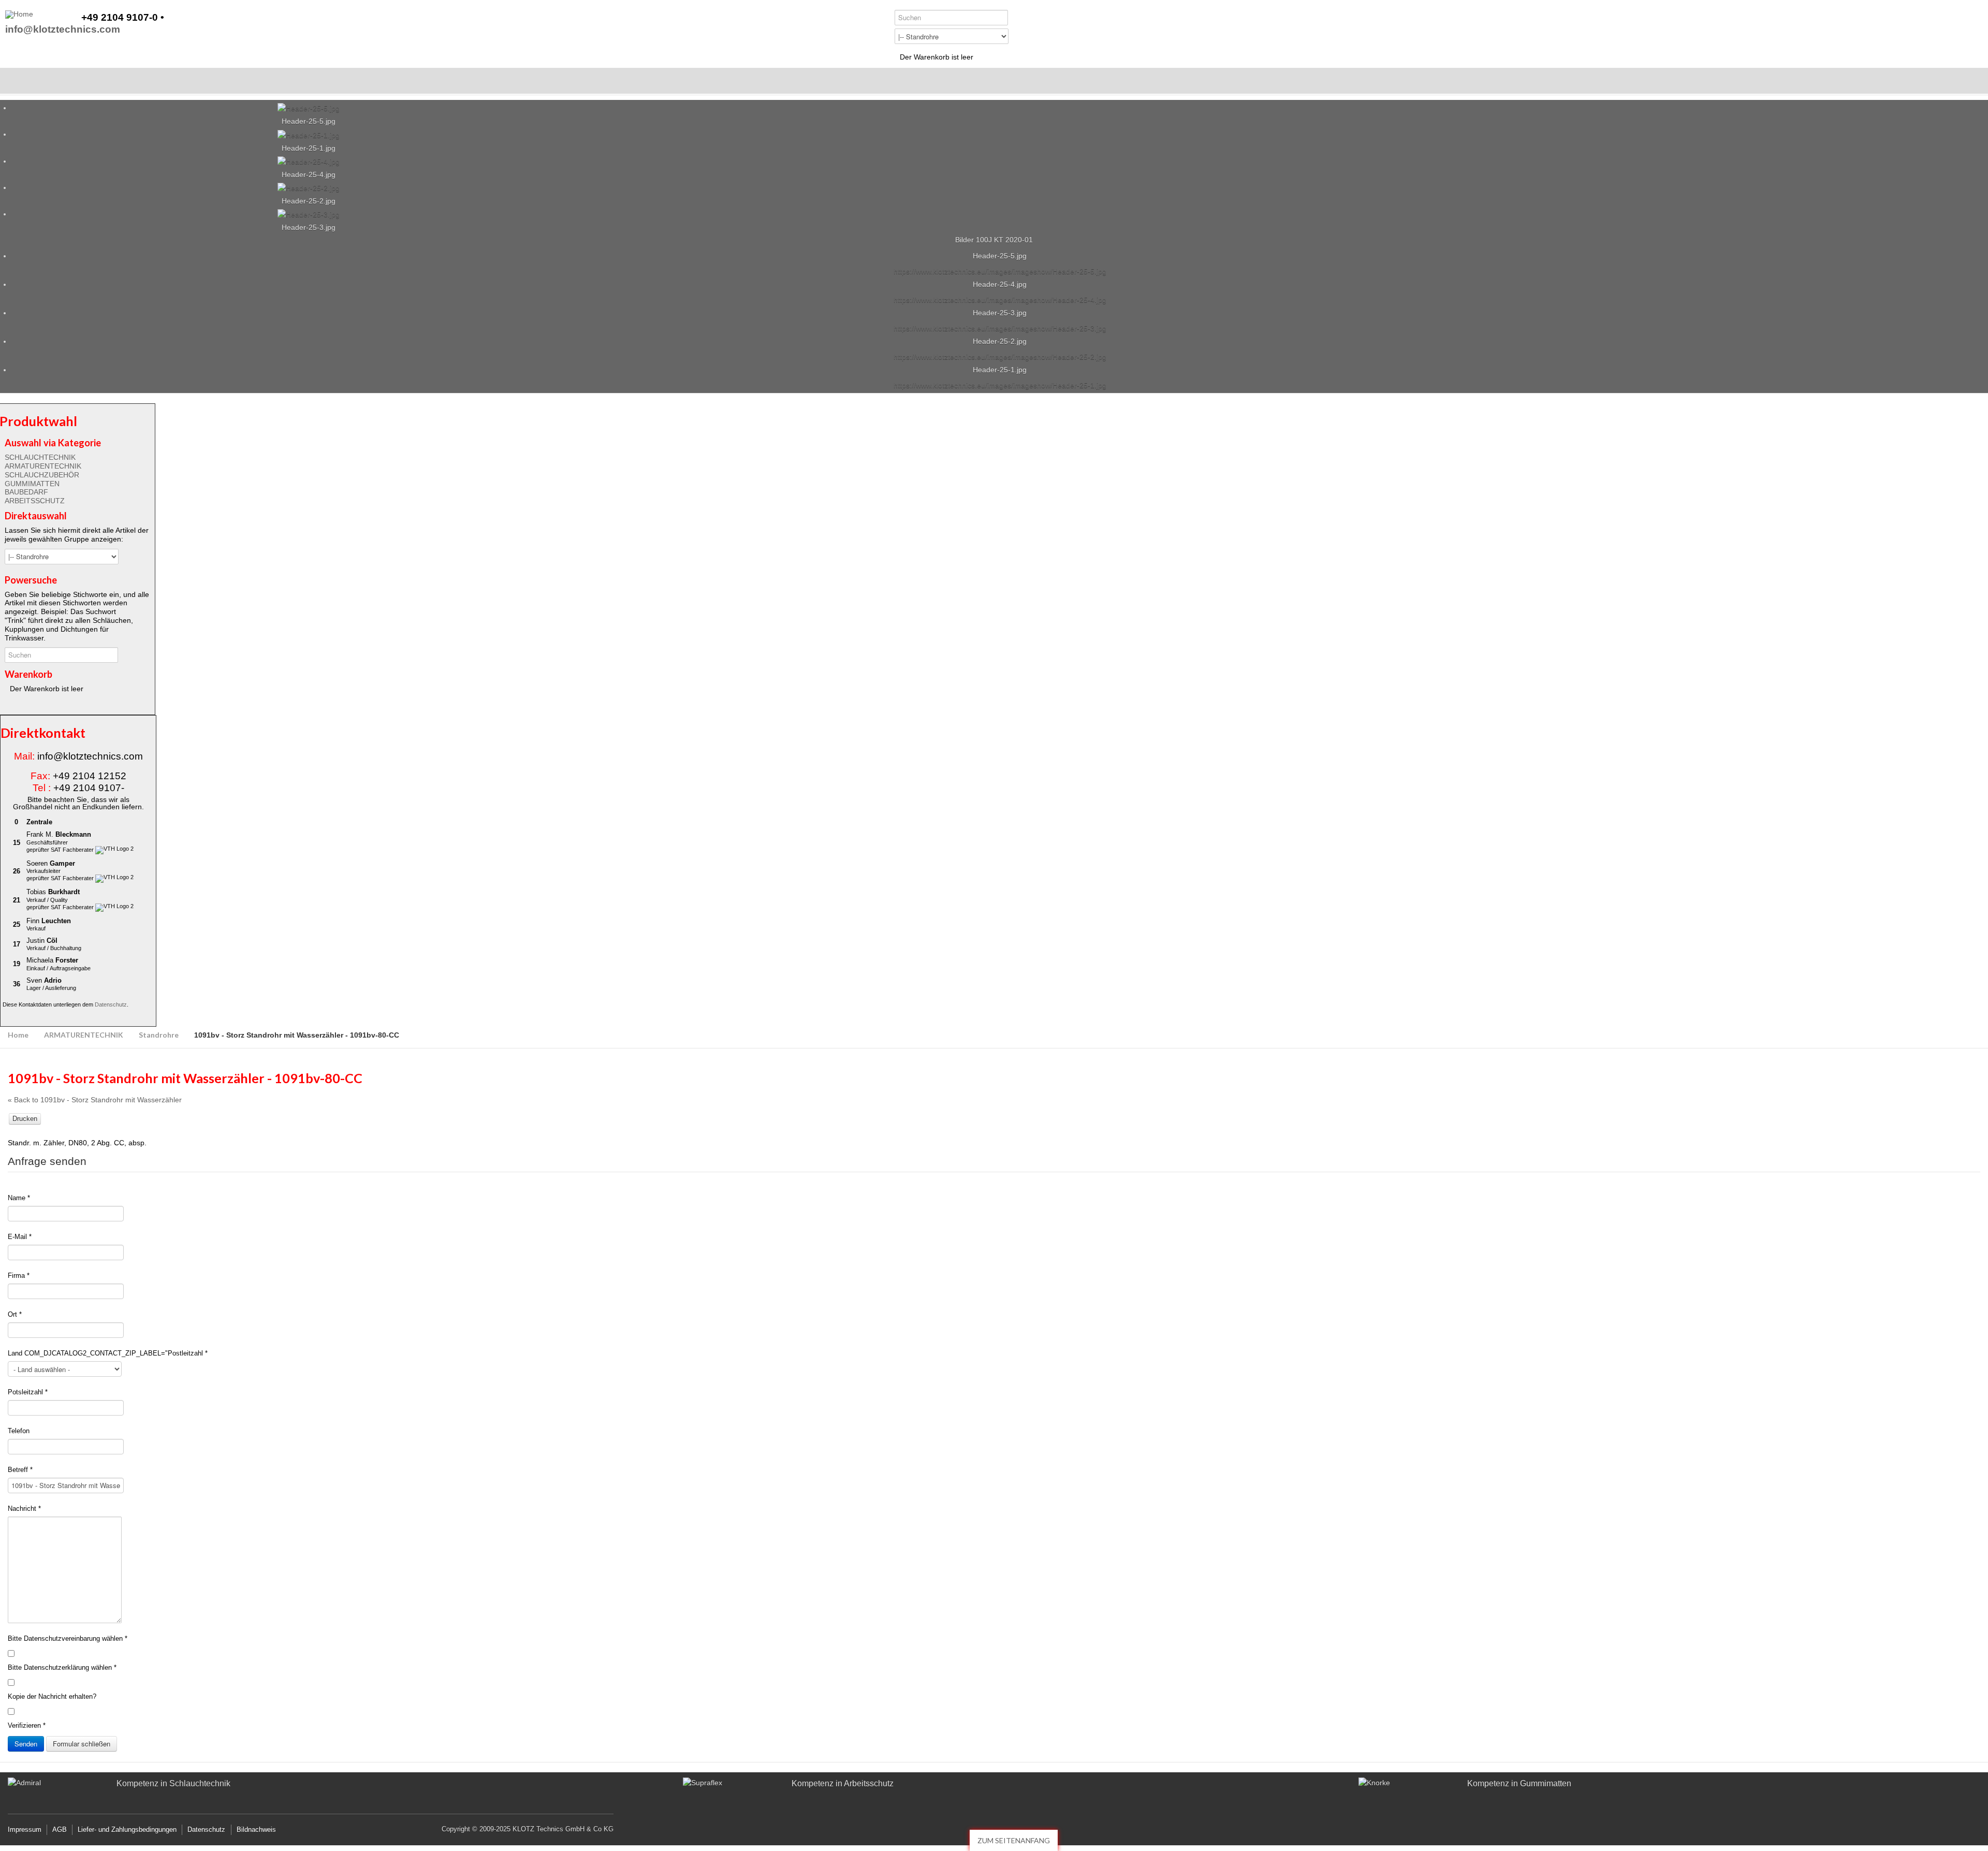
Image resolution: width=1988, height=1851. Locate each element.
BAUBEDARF (26, 492)
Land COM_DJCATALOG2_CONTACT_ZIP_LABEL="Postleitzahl (108, 1353)
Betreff (20, 1470)
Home (18, 1035)
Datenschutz (111, 1004)
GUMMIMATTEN (32, 484)
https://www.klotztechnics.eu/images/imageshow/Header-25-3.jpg (1000, 328)
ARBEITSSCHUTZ (35, 501)
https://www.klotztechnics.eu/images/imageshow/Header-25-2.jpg (1000, 357)
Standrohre (159, 1035)
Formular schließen (82, 1744)
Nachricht (24, 1509)
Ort (15, 1314)
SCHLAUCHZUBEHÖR (42, 475)
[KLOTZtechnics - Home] (19, 14)
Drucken (25, 1119)
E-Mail (20, 1237)
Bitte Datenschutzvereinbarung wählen (68, 1638)
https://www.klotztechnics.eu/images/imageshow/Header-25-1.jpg (1000, 385)
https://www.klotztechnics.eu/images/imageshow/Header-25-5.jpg (1000, 271)
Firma (19, 1276)
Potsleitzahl (28, 1392)
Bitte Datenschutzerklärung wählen (62, 1667)
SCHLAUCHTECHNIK (40, 457)
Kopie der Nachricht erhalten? (52, 1696)
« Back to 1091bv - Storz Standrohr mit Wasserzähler (95, 1100)
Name (19, 1198)
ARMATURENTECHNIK (43, 466)
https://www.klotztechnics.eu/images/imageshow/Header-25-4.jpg (1000, 300)
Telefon (19, 1431)
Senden (26, 1744)
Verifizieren (27, 1725)
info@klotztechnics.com (63, 30)
